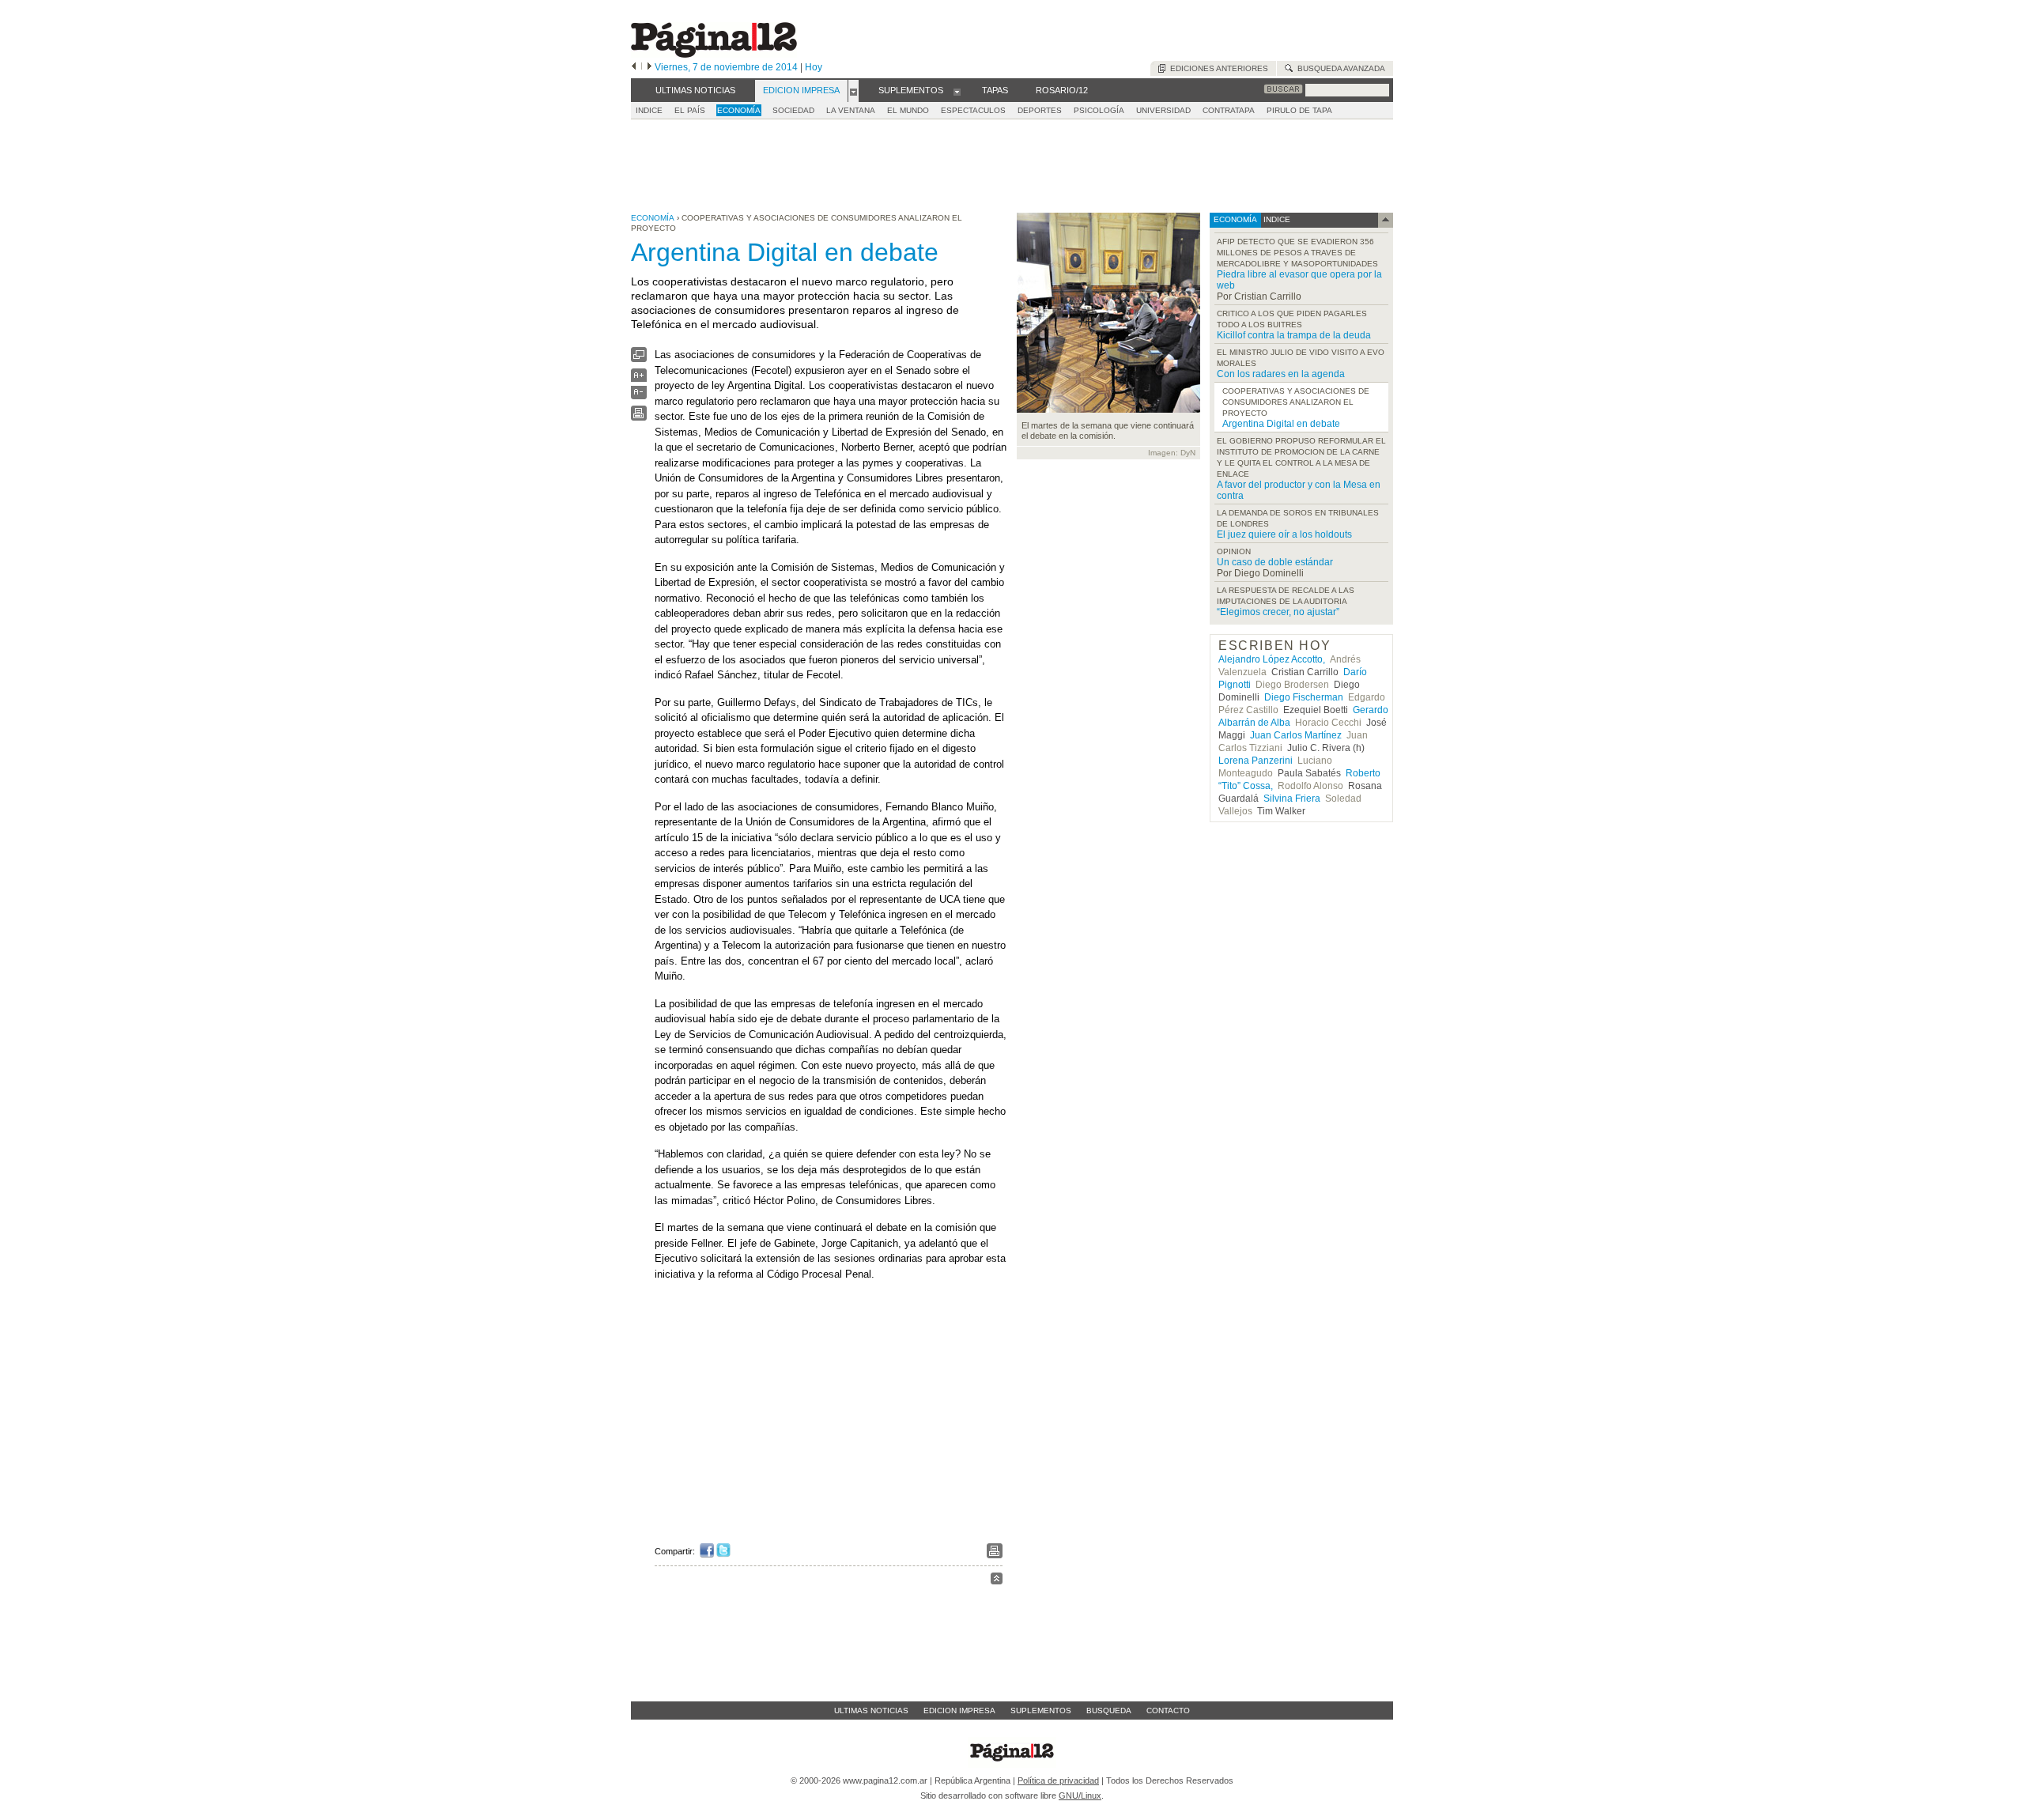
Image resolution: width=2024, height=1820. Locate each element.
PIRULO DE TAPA (1299, 110)
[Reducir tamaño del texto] (639, 396)
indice (1276, 219)
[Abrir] (853, 91)
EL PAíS (690, 110)
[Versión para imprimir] (639, 417)
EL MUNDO (908, 110)
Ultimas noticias (871, 1710)
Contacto (1168, 1710)
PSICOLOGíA (1099, 110)
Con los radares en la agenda (1281, 374)
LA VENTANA (851, 110)
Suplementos (1041, 1710)
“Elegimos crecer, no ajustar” (1278, 612)
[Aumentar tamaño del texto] (639, 379)
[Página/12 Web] (714, 54)
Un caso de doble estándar (1275, 562)
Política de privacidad (1058, 1780)
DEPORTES (1040, 110)
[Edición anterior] (634, 67)
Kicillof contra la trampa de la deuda (1294, 335)
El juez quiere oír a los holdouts (1284, 534)
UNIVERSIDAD (1163, 110)
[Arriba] (997, 1581)
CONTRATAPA (1229, 110)
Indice (649, 110)
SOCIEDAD (793, 110)
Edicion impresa (959, 1710)
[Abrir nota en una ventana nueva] (639, 359)
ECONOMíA (739, 110)
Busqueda (1109, 1710)
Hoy (814, 67)
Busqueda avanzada (1339, 68)
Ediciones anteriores (1217, 68)
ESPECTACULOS (973, 110)
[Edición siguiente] (649, 67)
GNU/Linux (1080, 1795)
